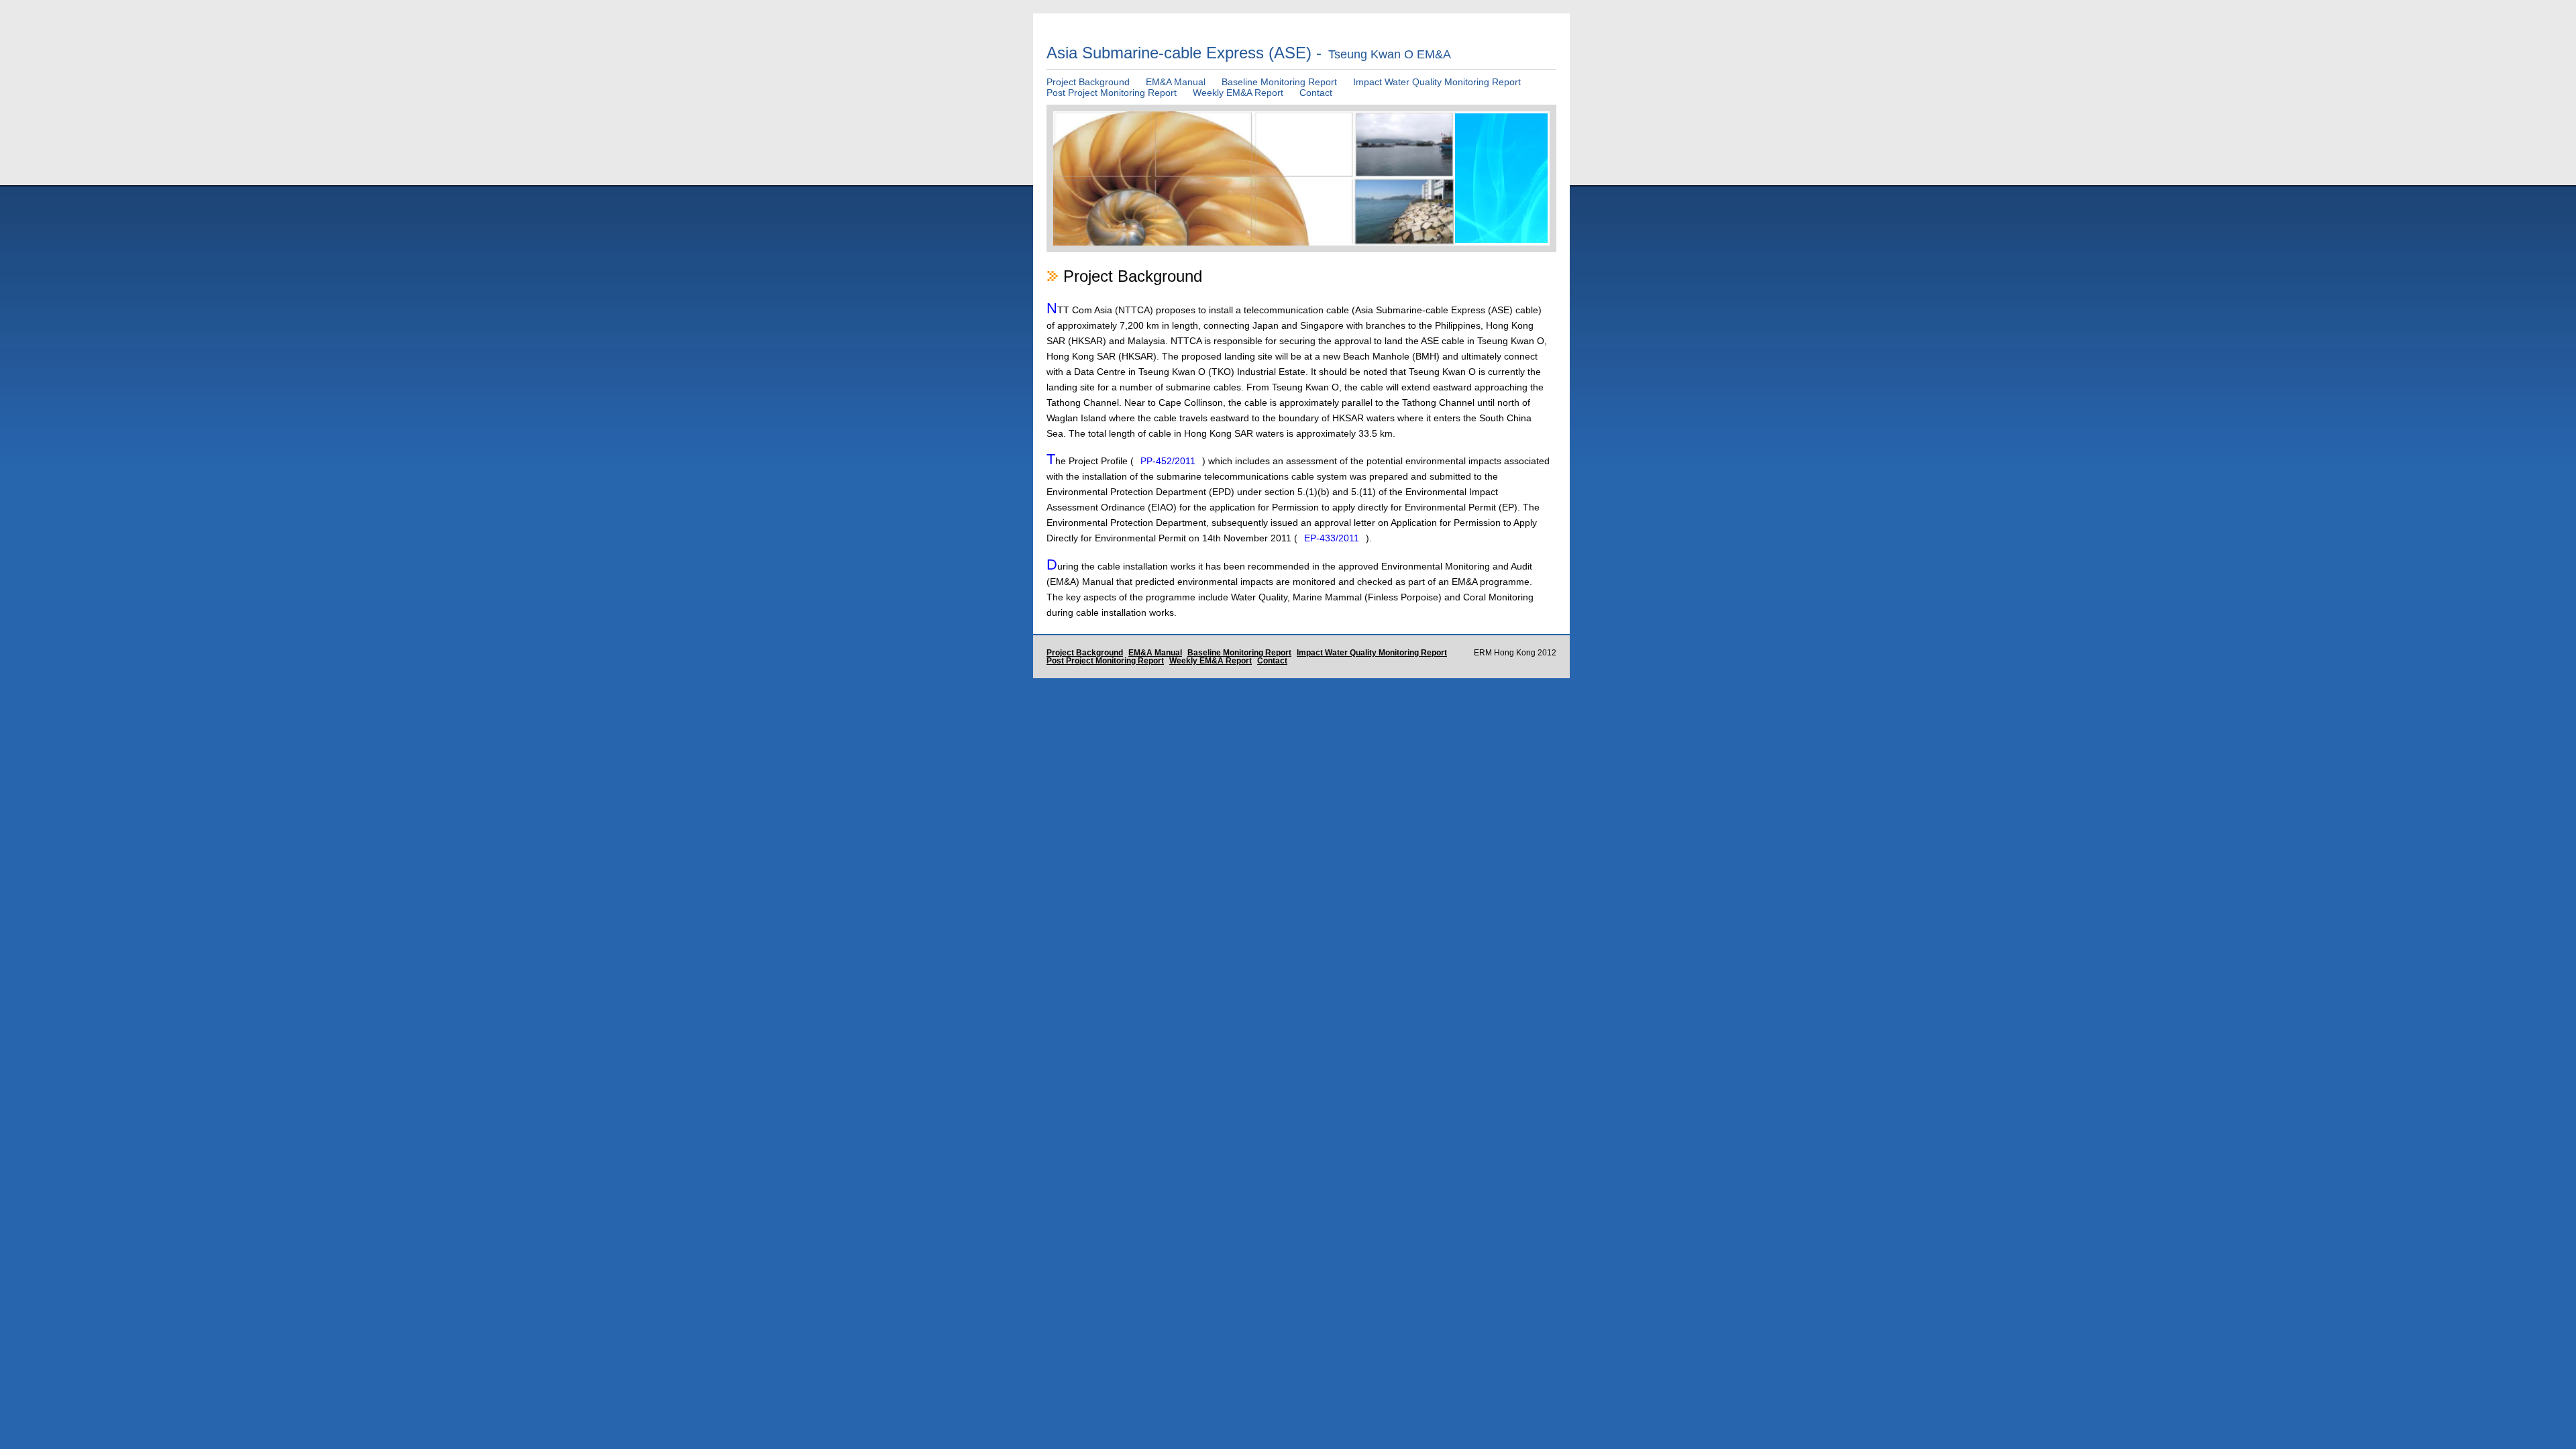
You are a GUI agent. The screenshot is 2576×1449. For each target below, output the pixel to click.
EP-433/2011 (1332, 538)
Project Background (1088, 82)
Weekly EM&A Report (1238, 93)
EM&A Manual (1176, 82)
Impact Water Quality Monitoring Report (1437, 82)
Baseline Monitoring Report (1279, 82)
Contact (1316, 93)
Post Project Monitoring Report (1112, 93)
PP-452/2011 (1168, 461)
